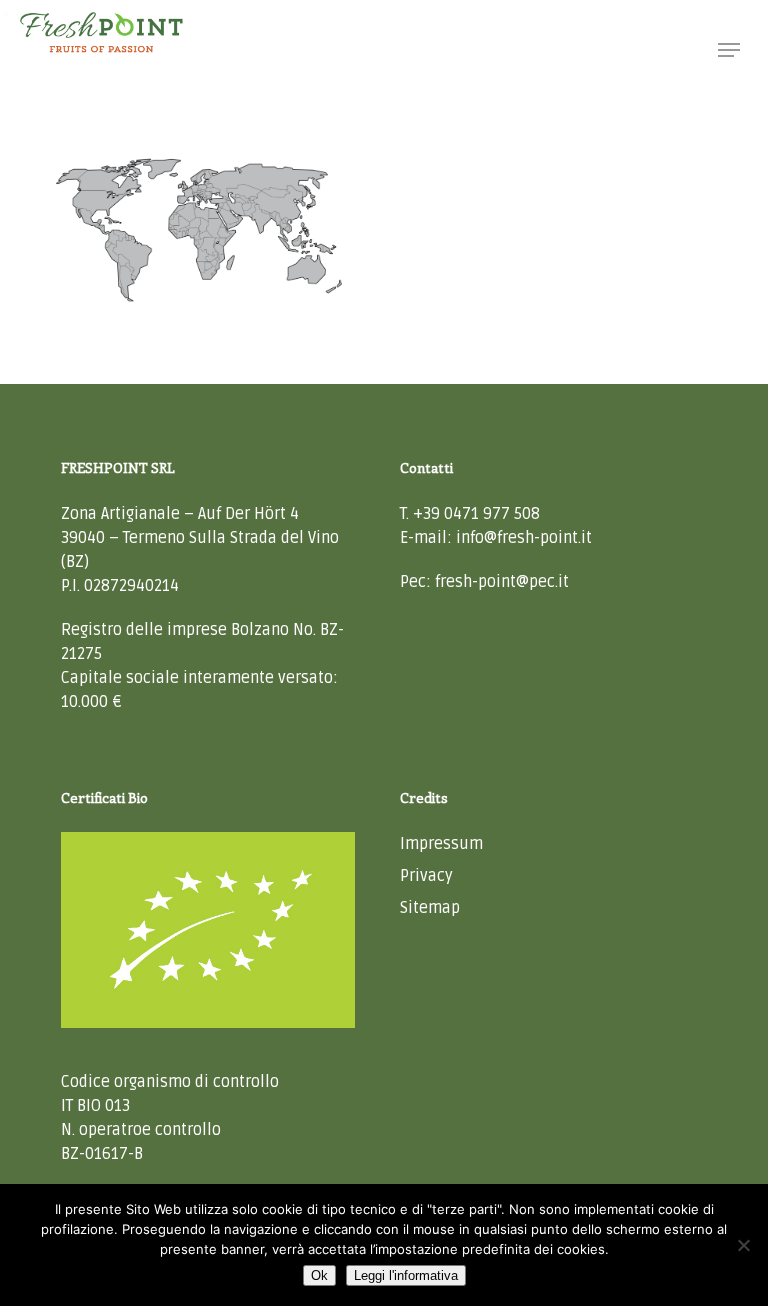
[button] (729, 50)
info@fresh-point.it (524, 538)
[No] (743, 1245)
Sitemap (430, 908)
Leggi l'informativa (406, 1275)
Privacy (426, 876)
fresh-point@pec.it (502, 582)
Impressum (441, 844)
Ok (319, 1275)
